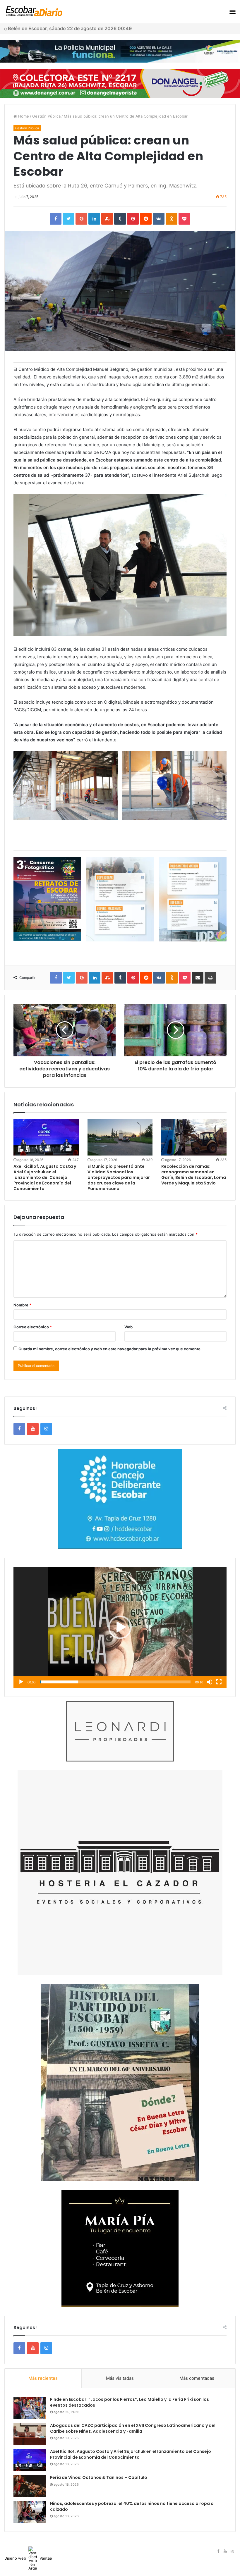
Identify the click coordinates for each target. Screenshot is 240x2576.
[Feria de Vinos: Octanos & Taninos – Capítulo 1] (30, 2486)
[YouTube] (33, 1429)
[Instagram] (46, 1429)
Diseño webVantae (28, 2558)
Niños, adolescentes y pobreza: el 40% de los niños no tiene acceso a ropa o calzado (132, 2506)
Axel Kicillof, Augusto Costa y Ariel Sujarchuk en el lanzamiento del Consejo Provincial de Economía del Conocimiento (45, 1177)
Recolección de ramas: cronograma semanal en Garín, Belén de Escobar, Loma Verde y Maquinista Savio (194, 1175)
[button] (120, 1627)
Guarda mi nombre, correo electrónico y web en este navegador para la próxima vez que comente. (110, 1349)
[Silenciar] (210, 1682)
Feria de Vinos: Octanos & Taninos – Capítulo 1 (100, 2477)
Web (128, 1327)
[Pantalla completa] (219, 1682)
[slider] (115, 1682)
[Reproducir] (21, 1682)
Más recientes (43, 2378)
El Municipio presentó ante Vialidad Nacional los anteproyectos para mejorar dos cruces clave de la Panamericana (119, 1177)
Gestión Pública (46, 116)
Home (23, 116)
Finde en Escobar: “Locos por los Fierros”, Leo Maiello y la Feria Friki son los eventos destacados (130, 2402)
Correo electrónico (33, 1327)
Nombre (22, 1305)
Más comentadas (197, 2378)
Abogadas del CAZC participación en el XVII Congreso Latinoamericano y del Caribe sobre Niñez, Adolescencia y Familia (133, 2428)
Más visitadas (120, 2378)
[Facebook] (19, 1429)
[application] (120, 1627)
